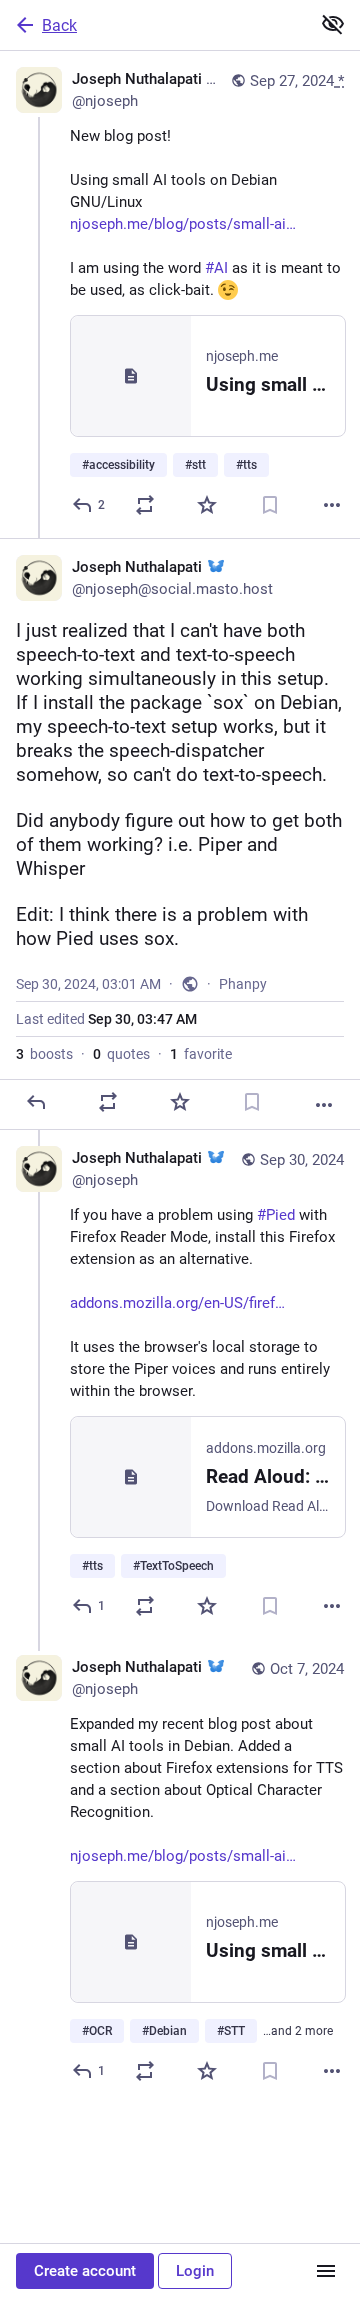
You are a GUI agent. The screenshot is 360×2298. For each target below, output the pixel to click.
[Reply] (36, 1102)
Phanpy (243, 984)
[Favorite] (207, 505)
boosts (44, 1054)
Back (59, 25)
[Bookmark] (270, 505)
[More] (332, 505)
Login (195, 2271)
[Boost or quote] (145, 505)
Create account (85, 2271)
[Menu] (326, 2271)
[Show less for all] (333, 24)
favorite (201, 1054)
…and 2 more (298, 2031)
